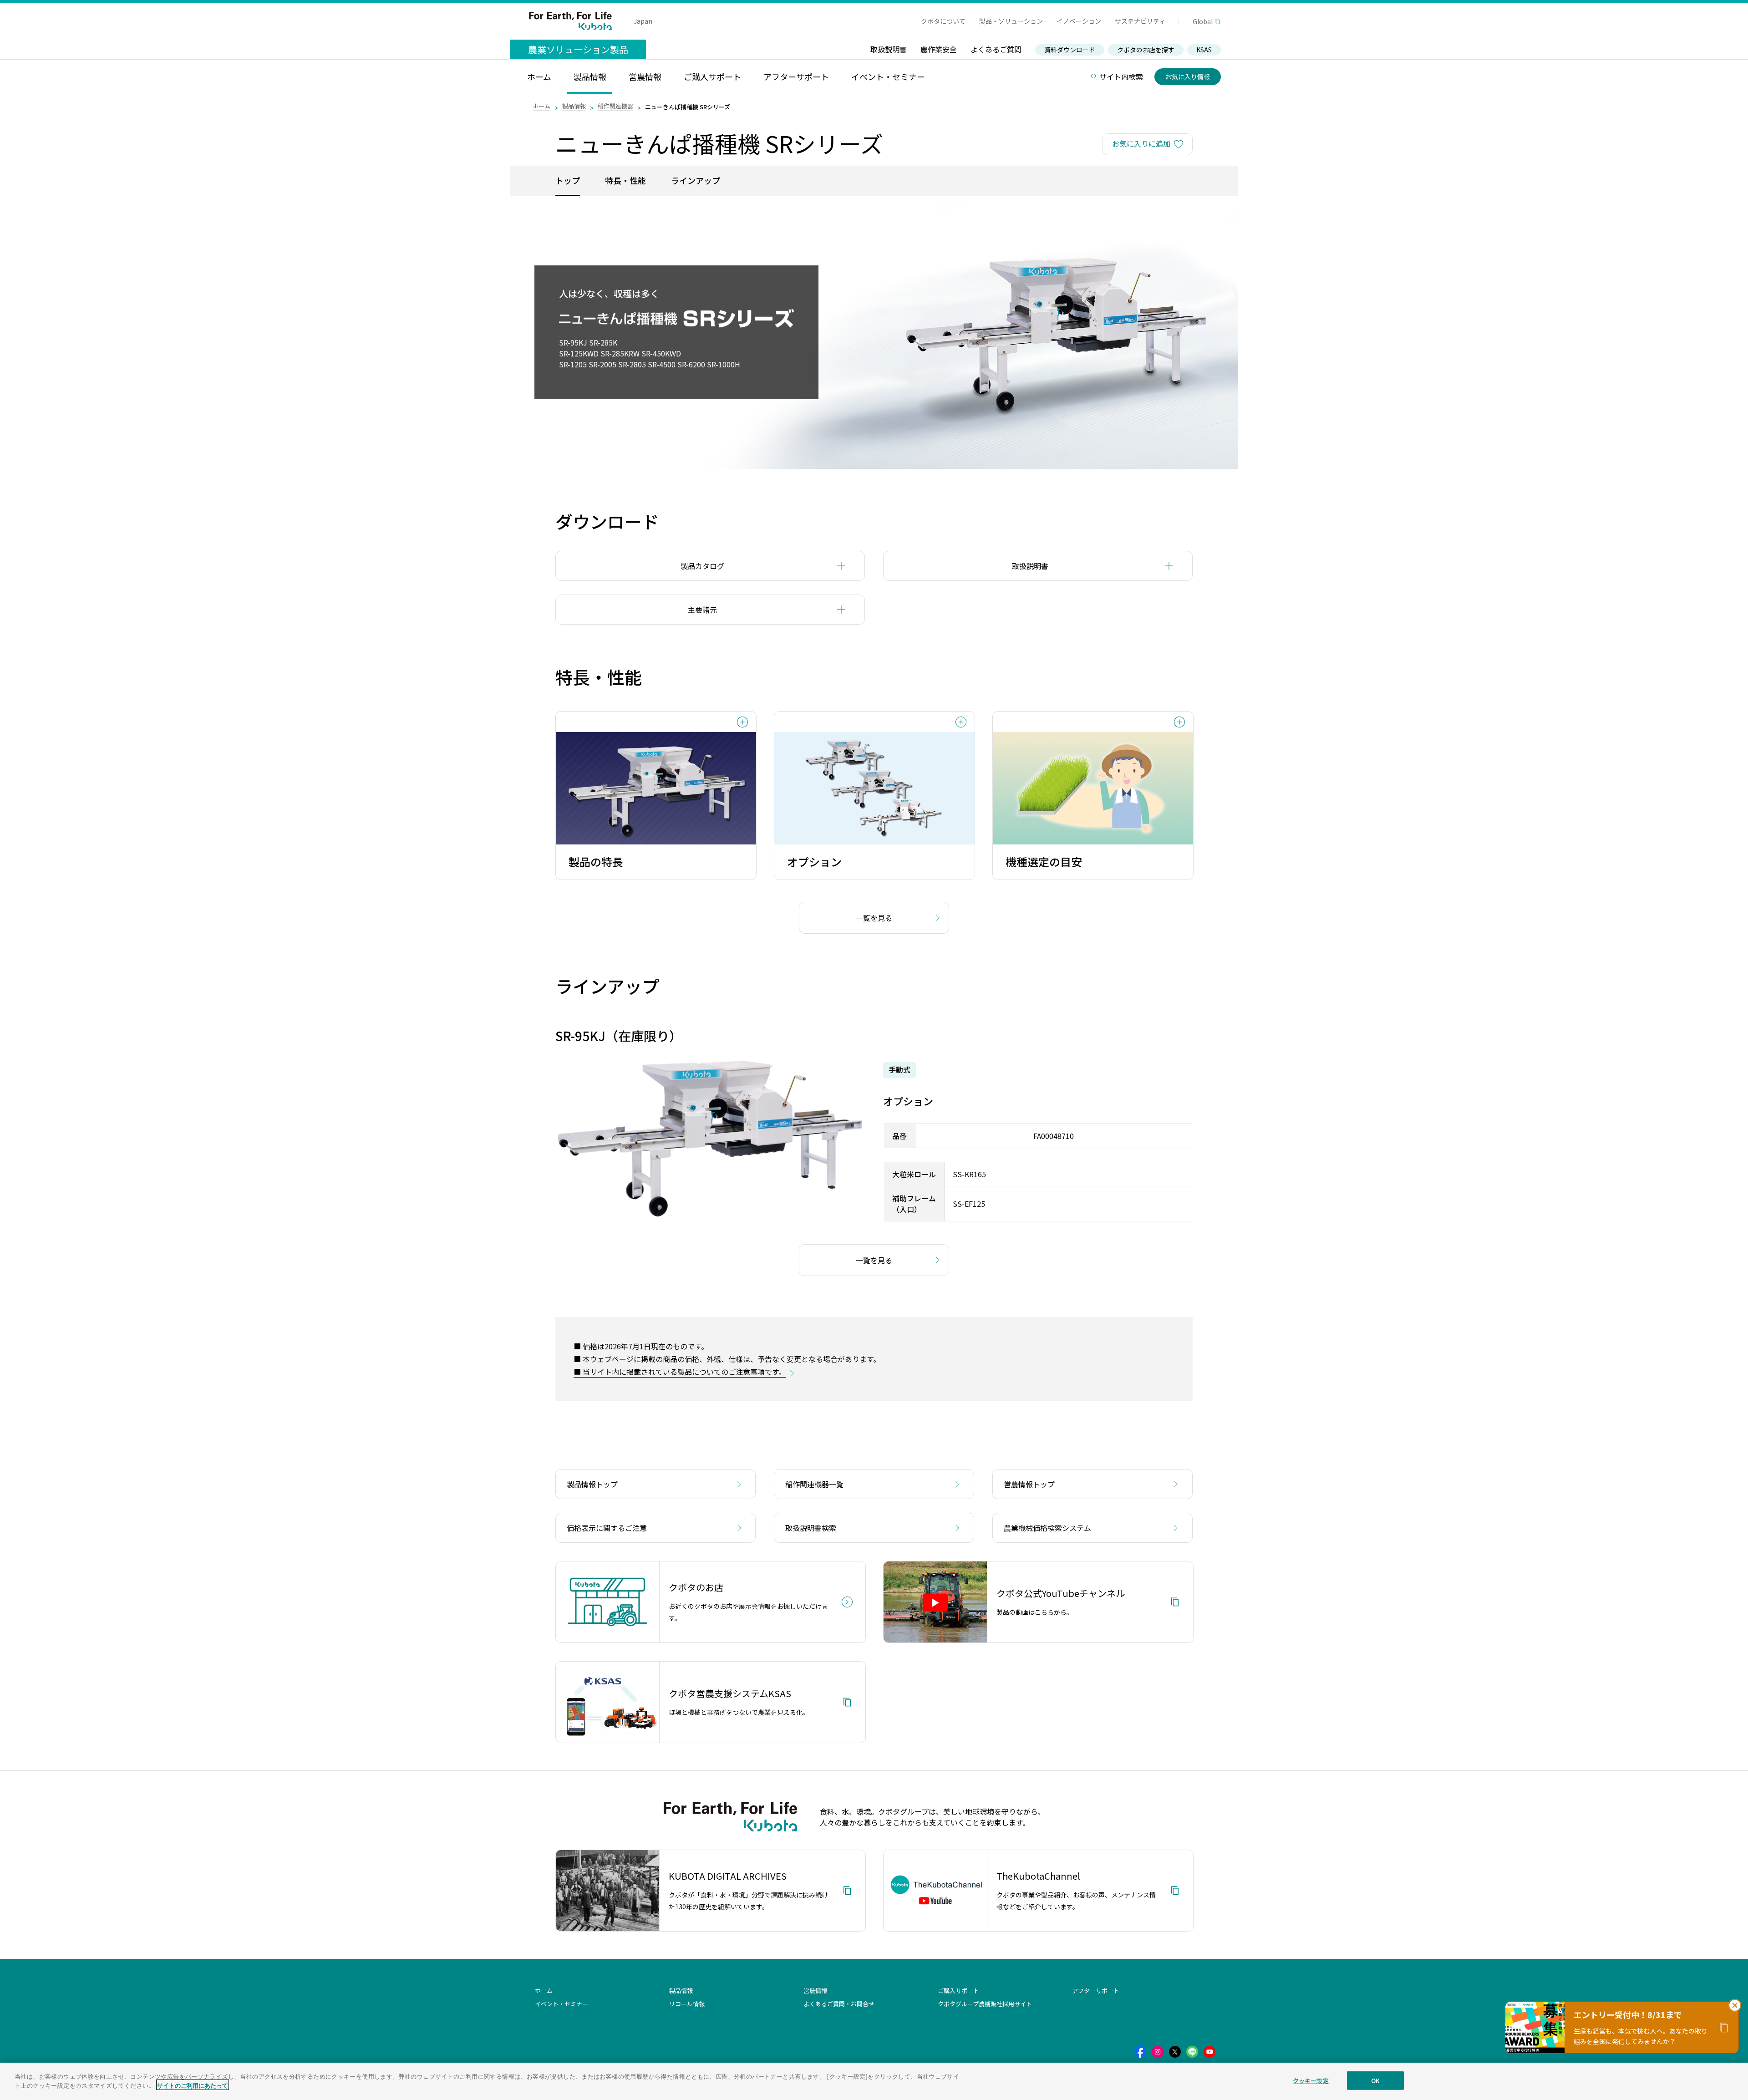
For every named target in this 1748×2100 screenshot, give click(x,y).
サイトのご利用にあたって (193, 2085)
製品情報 (574, 106)
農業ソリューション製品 (578, 49)
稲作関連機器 (615, 106)
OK (1375, 2081)
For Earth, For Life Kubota (570, 21)
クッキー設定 (1311, 2081)
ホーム (541, 106)
